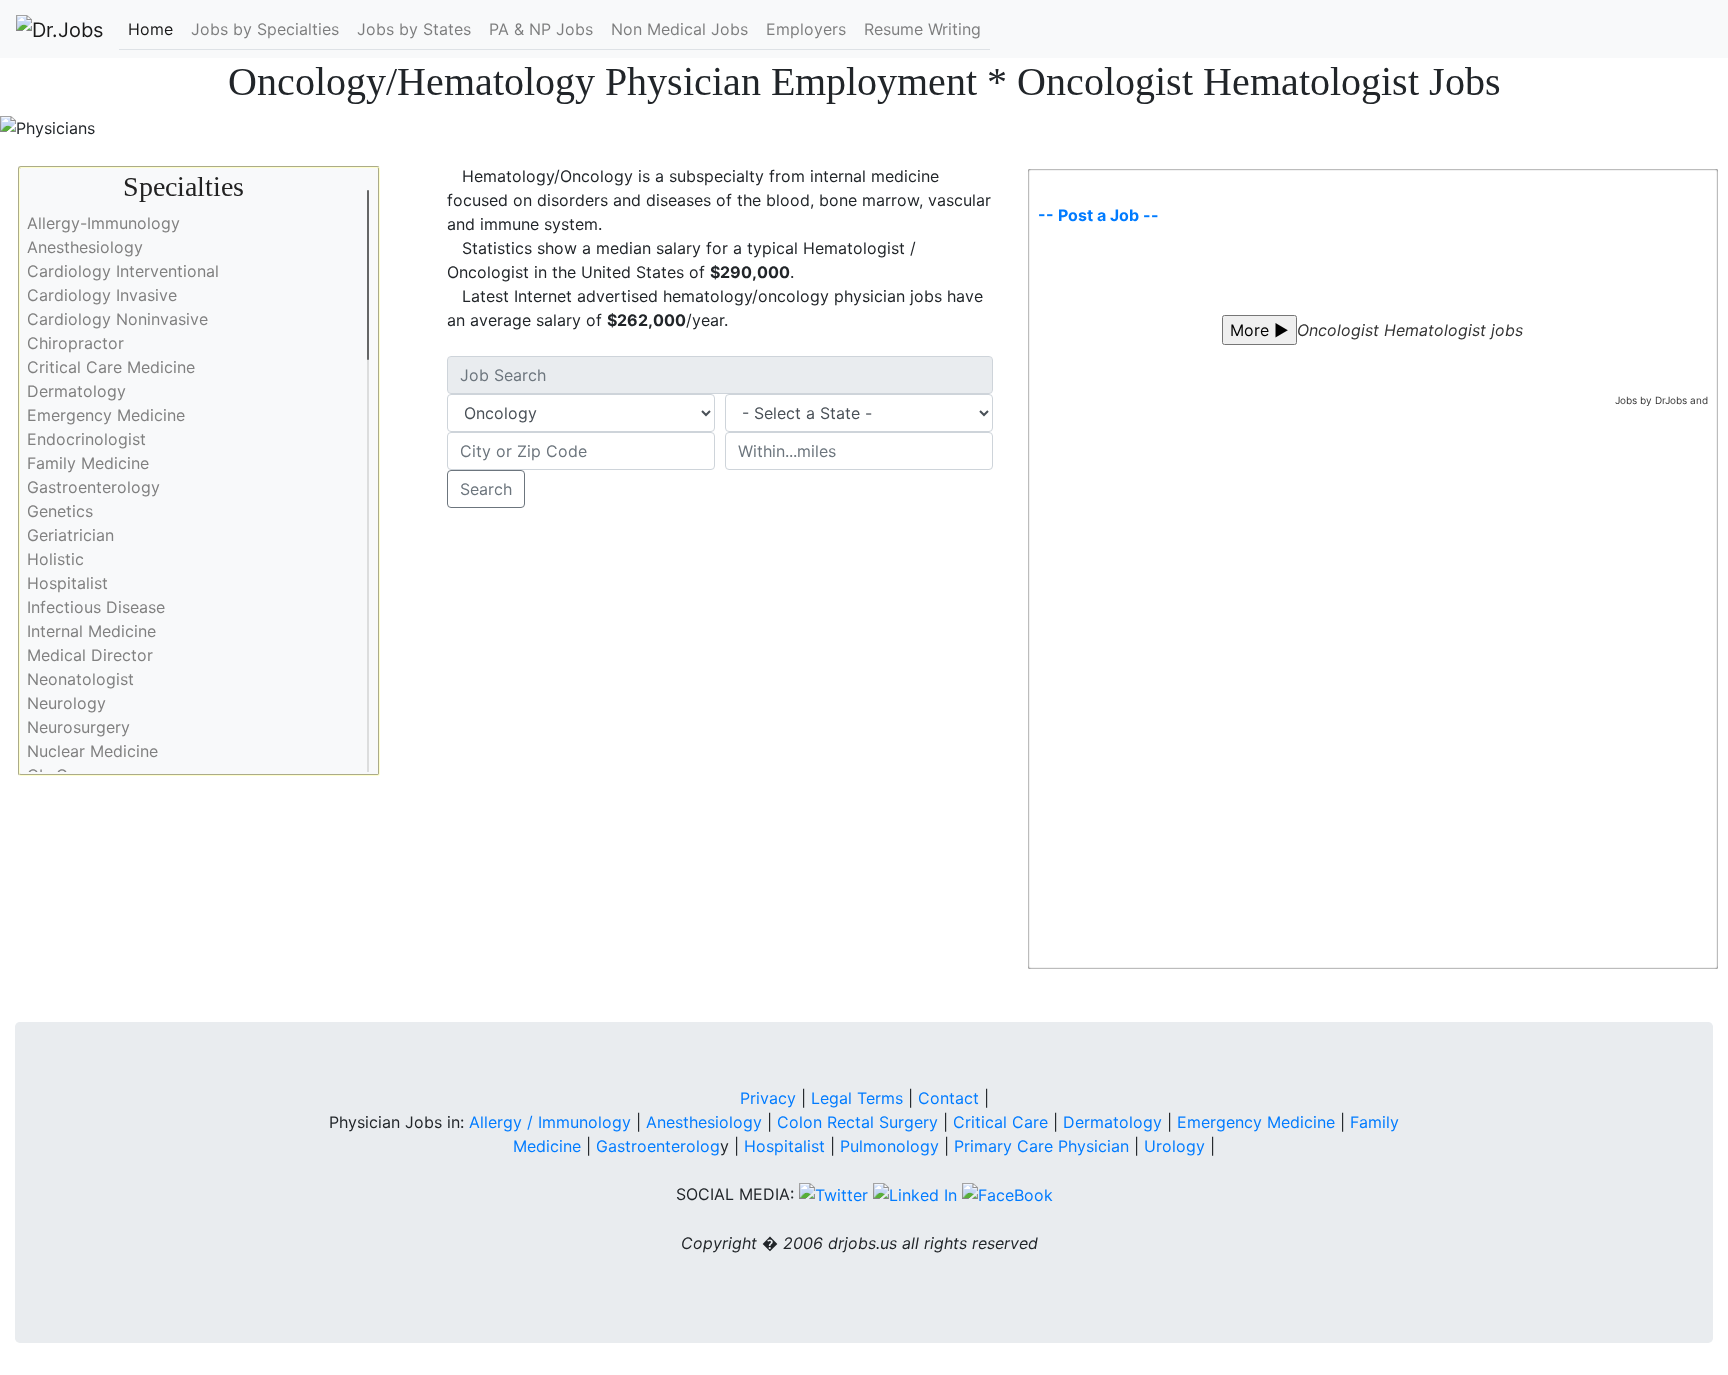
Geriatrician (70, 535)
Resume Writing (922, 29)
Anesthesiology (85, 247)
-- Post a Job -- (1098, 215)
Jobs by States (414, 29)
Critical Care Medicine (111, 367)
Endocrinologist (86, 439)
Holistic (55, 559)
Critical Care (1000, 1122)
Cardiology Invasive (102, 295)
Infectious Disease (96, 607)
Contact (948, 1098)
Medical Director (90, 655)
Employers (806, 29)
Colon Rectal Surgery (857, 1122)
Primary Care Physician (1044, 1146)
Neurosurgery (78, 727)
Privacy (768, 1098)
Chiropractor (75, 343)
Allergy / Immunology (550, 1122)
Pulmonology (892, 1146)
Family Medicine (88, 463)
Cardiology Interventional (123, 271)
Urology (1174, 1146)
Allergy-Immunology (103, 223)
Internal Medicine (91, 631)
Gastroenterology (93, 487)
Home (150, 29)
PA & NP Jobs (541, 29)
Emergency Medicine (106, 415)
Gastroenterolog (658, 1146)
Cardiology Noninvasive (117, 319)
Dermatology (76, 391)
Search (486, 489)
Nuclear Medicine (92, 751)
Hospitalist (67, 583)
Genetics (60, 511)
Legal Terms (857, 1098)
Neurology (66, 703)
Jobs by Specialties (265, 29)
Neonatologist (80, 679)
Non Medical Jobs (679, 29)
